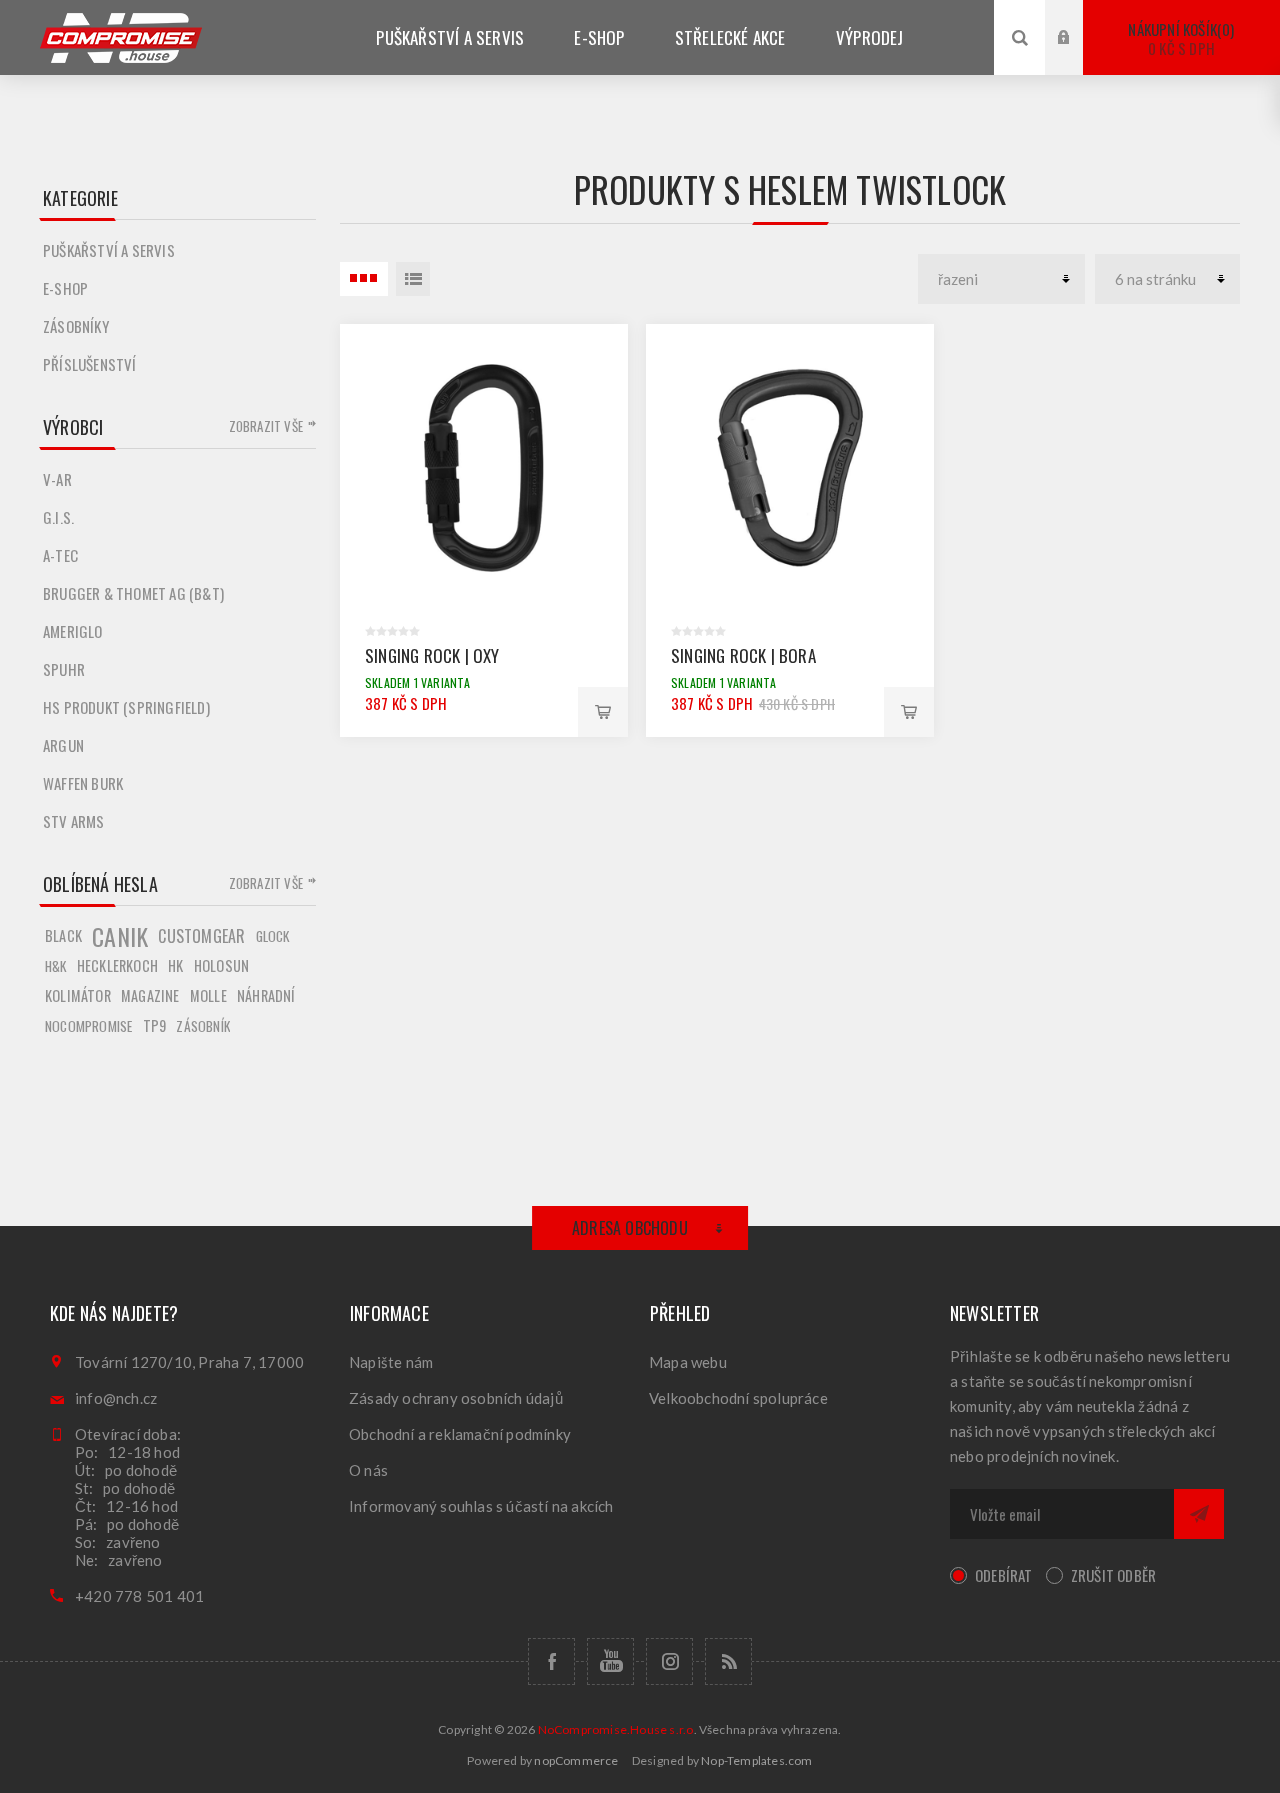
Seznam (413, 279)
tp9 (155, 1025)
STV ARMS (74, 821)
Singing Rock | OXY (432, 655)
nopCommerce (576, 1760)
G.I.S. (58, 517)
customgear (201, 936)
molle (208, 995)
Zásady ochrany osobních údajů (456, 1398)
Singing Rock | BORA (743, 655)
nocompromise (88, 1026)
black (63, 935)
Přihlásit (1079, 18)
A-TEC (60, 555)
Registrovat (1079, 56)
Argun (63, 745)
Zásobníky (76, 326)
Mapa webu (688, 1362)
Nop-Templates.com (756, 1760)
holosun (221, 965)
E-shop (65, 288)
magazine (150, 995)
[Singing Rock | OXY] (484, 468)
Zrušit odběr (1113, 1575)
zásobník (203, 1026)
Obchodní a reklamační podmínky (460, 1434)
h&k (56, 966)
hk (175, 965)
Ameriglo (73, 631)
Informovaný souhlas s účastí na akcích (481, 1506)
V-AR (57, 479)
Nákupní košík (1179, 38)
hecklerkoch (117, 965)
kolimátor (78, 995)
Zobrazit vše (266, 426)
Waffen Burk (83, 783)
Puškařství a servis (109, 250)
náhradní (266, 995)
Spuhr (64, 669)
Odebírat (1004, 1575)
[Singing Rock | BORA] (790, 468)
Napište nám (391, 1362)
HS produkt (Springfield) (126, 707)
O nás (368, 1470)
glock (273, 936)
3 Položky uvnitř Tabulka (364, 279)
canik (120, 936)
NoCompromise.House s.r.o (616, 1729)
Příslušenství (90, 364)
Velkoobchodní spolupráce (738, 1398)
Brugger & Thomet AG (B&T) (133, 593)
